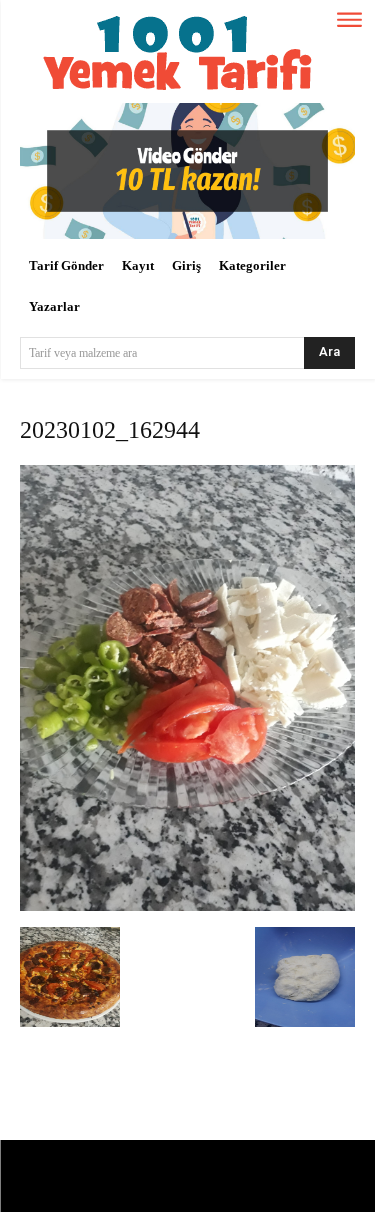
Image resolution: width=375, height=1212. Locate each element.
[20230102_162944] (187, 906)
